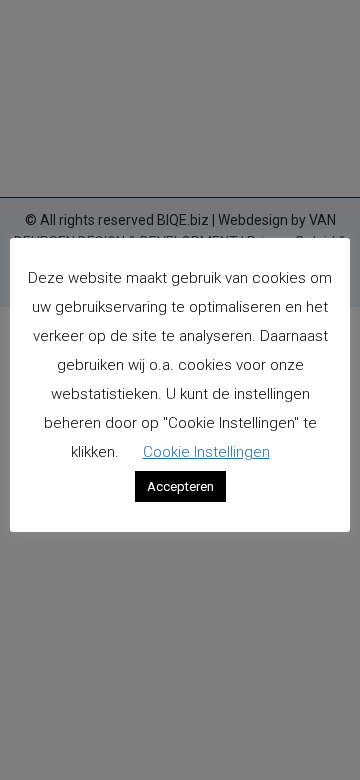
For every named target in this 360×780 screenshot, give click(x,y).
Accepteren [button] (180, 486)
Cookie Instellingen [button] (206, 452)
